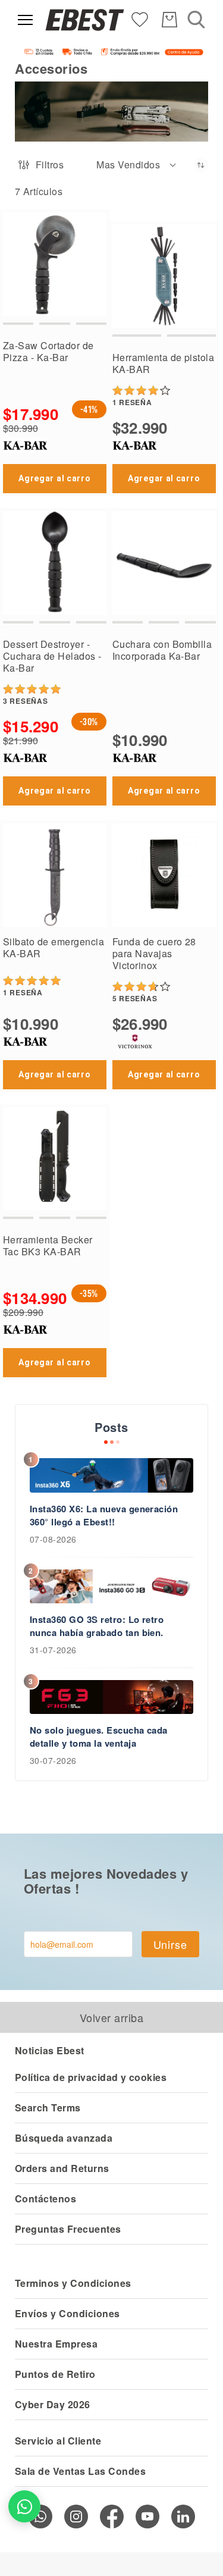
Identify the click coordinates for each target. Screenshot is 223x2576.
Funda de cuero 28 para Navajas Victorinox (154, 953)
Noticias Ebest (50, 2050)
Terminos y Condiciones (73, 2283)
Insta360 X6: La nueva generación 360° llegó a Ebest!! (104, 1515)
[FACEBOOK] (112, 2517)
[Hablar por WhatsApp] (24, 2506)
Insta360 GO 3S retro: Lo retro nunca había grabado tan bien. (97, 1626)
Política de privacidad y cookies (91, 2077)
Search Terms (48, 2108)
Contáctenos (45, 2199)
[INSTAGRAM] (76, 2517)
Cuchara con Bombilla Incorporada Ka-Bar (162, 650)
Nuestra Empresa (56, 2344)
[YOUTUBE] (147, 2517)
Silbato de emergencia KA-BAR (54, 947)
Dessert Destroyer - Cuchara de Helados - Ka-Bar (52, 656)
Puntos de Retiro (55, 2374)
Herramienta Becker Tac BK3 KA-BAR (48, 1245)
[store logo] (85, 20)
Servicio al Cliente (58, 2441)
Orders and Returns (62, 2168)
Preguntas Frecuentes (68, 2229)
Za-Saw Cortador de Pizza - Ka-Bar (48, 351)
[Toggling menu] (25, 20)
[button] (137, 165)
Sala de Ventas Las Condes (80, 2471)
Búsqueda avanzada (64, 2138)
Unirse (170, 1944)
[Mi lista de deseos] (140, 19)
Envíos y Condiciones (67, 2313)
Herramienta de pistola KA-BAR (164, 363)
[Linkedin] (183, 2517)
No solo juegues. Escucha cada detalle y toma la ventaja (99, 1737)
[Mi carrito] (169, 20)
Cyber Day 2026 (53, 2404)
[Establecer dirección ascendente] (201, 165)
